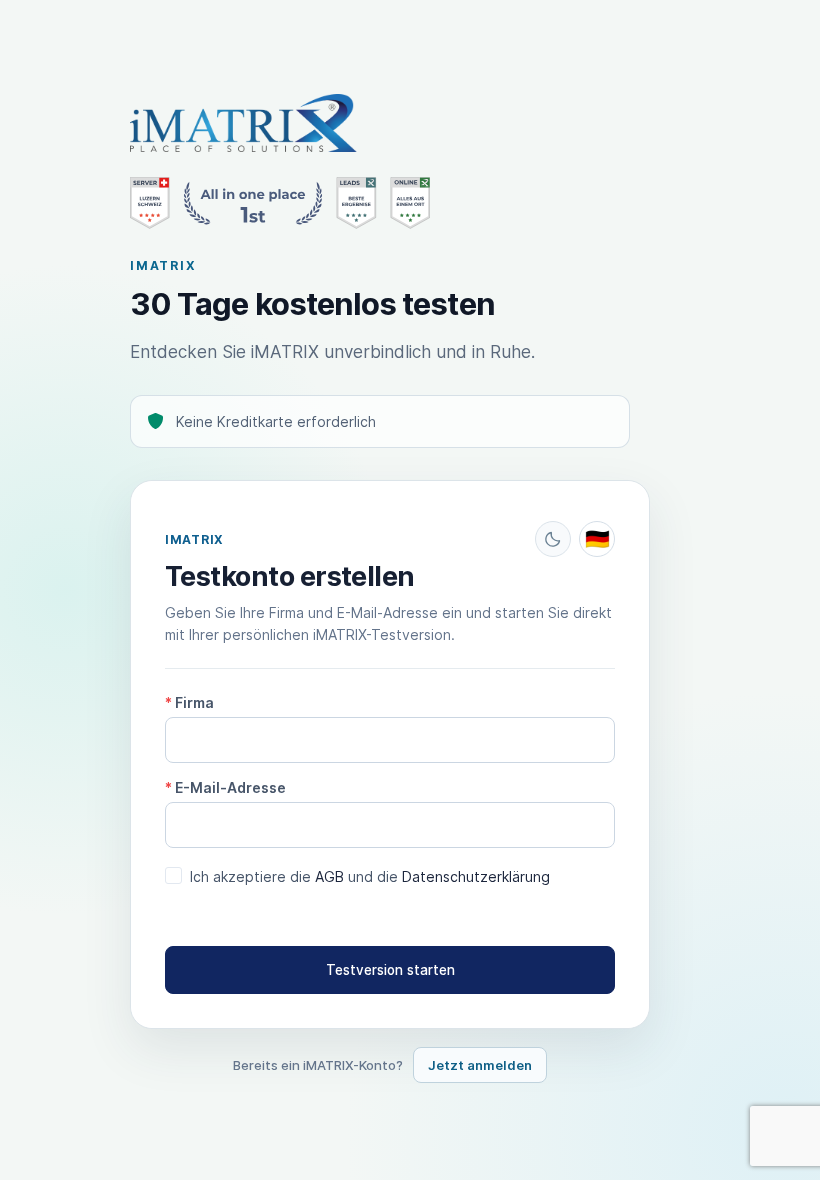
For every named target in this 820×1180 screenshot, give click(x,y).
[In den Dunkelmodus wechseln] (553, 539)
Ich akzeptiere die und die (370, 876)
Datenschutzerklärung (476, 876)
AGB (329, 876)
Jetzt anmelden (480, 1065)
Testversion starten (390, 970)
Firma (189, 702)
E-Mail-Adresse (225, 787)
